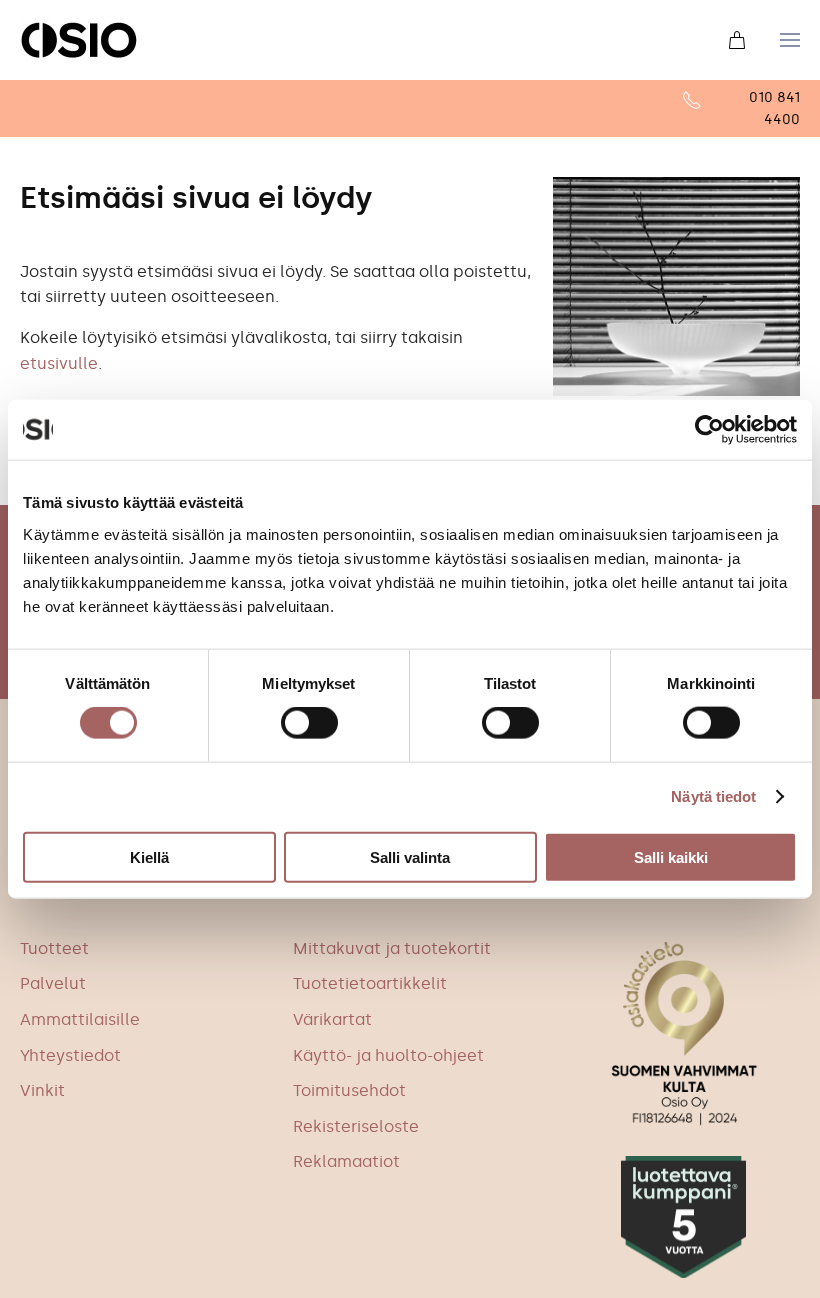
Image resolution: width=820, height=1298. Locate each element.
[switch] (309, 723)
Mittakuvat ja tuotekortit (392, 948)
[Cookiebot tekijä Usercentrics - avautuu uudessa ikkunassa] (709, 430)
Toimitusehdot (349, 1090)
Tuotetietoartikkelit (370, 983)
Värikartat (332, 1019)
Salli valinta (410, 856)
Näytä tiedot (713, 796)
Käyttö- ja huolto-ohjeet (388, 1055)
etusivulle (59, 363)
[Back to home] (79, 40)
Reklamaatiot (346, 1161)
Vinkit (42, 1090)
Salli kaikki (671, 856)
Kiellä (149, 856)
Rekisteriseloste (356, 1126)
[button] (790, 40)
